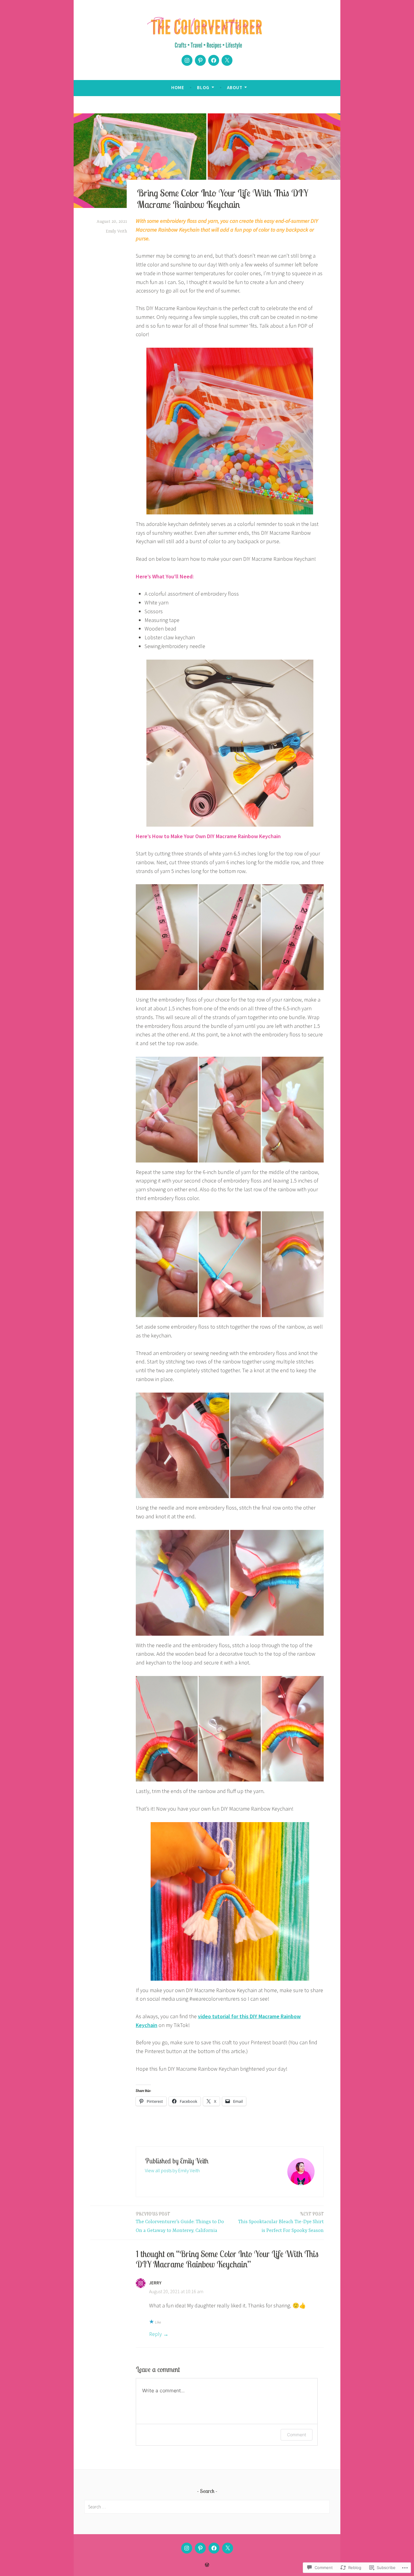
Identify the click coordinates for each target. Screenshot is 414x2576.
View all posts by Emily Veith (172, 2170)
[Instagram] (187, 60)
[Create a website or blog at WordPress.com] (207, 2565)
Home (178, 87)
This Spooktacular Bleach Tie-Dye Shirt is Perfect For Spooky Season (281, 2222)
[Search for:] (207, 2507)
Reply (155, 2334)
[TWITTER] (228, 2548)
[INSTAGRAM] (187, 2548)
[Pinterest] (200, 60)
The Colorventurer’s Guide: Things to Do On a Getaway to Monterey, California (180, 2222)
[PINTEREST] (200, 2548)
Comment (297, 2435)
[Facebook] (214, 60)
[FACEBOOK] (214, 2548)
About (235, 87)
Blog (203, 87)
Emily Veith (116, 231)
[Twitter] (227, 60)
